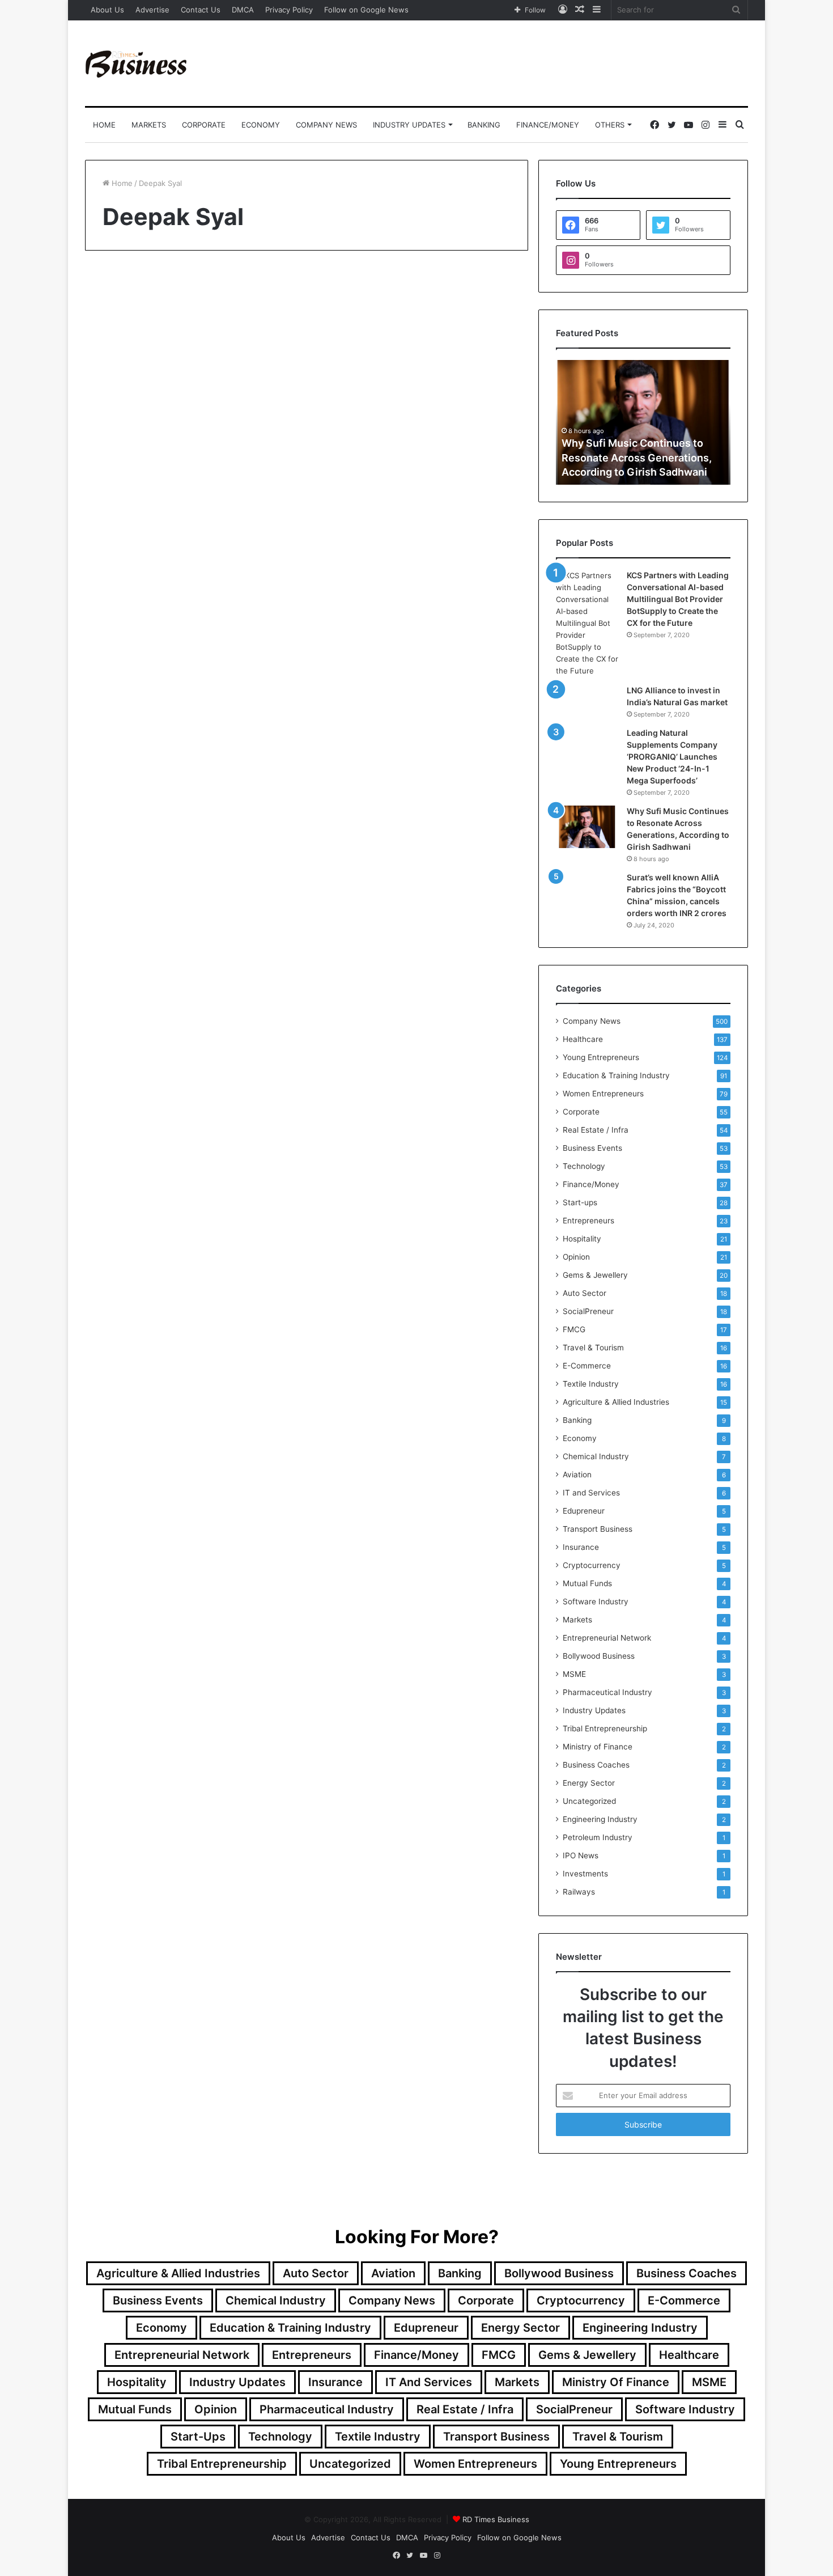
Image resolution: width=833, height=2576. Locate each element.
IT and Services (591, 1493)
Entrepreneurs (588, 1221)
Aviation (577, 1475)
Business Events (592, 1148)
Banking (484, 125)
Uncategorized (589, 1801)
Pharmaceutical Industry (607, 1692)
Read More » (133, 608)
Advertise (152, 10)
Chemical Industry (596, 1456)
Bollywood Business (599, 1656)
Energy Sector (589, 1783)
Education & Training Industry (616, 1075)
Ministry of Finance (598, 1747)
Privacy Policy (289, 10)
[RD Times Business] (137, 63)
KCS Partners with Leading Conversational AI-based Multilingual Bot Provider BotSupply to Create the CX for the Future (678, 599)
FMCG (574, 1329)
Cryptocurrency (592, 1565)
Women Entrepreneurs (603, 1094)
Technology (584, 1166)
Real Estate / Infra (596, 1130)
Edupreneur (584, 1511)
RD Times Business (496, 2519)
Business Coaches (596, 1765)
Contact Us (201, 10)
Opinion (118, 291)
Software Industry (596, 1601)
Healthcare (583, 1039)
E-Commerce (587, 1366)
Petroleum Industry (598, 1837)
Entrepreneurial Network (607, 1638)
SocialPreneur (588, 1311)
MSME (574, 1674)
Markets (149, 125)
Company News (326, 125)
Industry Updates (409, 125)
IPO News (581, 1855)
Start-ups (580, 1202)
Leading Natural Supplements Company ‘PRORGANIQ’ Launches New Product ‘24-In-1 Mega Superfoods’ (672, 757)
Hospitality (582, 1239)
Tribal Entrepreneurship (605, 1728)
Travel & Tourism (593, 1348)
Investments (585, 1874)
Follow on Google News (366, 10)
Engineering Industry (600, 1819)
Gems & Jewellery (595, 1275)
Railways (579, 1892)
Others (610, 125)
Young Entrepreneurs (601, 1057)
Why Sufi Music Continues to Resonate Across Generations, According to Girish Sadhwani (637, 457)
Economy (261, 125)
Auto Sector (585, 1293)
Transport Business (598, 1529)
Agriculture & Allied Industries (616, 1402)
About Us (107, 10)
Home (104, 125)
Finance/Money (548, 125)
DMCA (243, 10)
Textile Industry (591, 1384)
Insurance (581, 1547)
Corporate (204, 125)
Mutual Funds (587, 1583)
